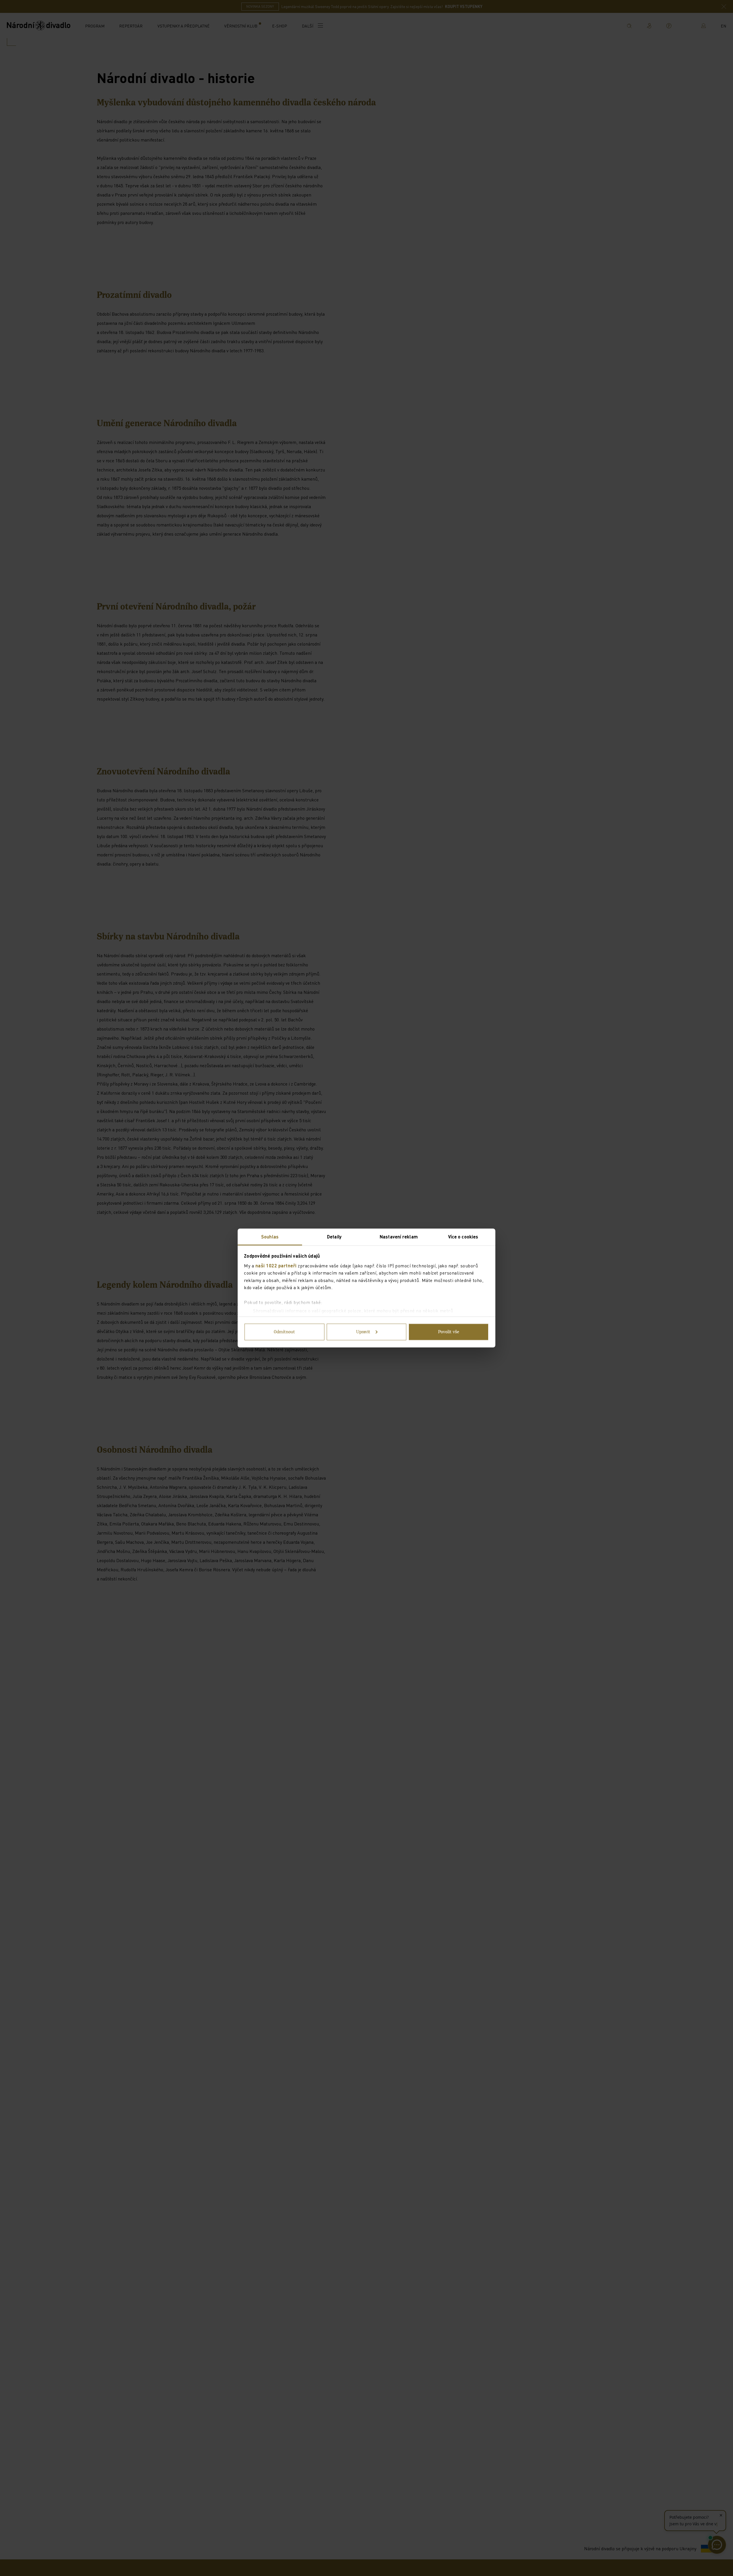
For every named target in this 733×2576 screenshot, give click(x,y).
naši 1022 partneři (276, 1265)
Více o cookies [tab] (463, 1237)
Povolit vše (449, 1332)
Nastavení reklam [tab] (399, 1237)
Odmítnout (284, 1332)
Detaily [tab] (334, 1237)
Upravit (363, 1332)
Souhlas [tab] (270, 1237)
